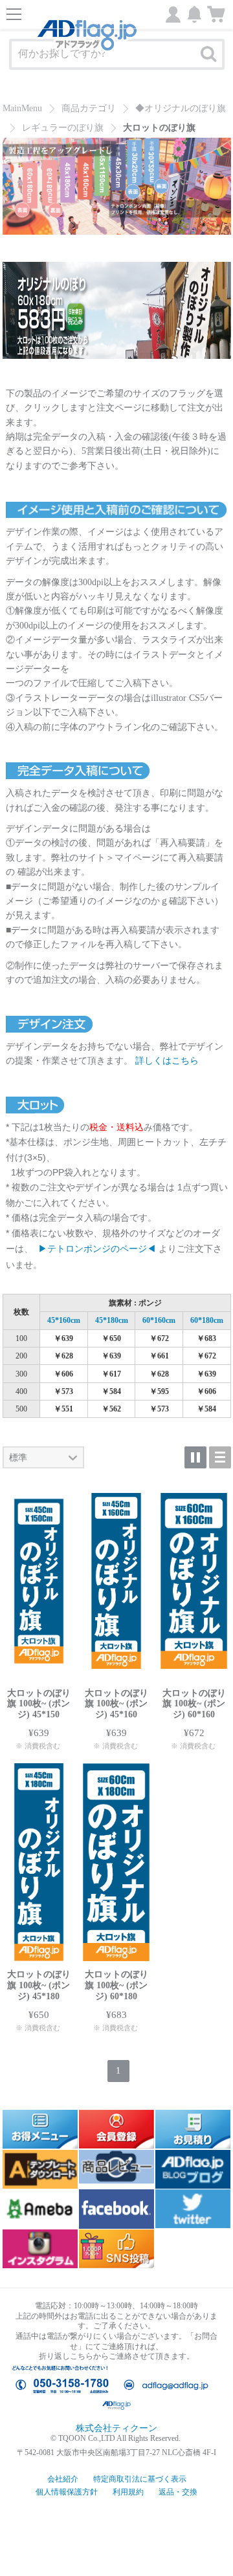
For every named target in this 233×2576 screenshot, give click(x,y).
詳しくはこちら (167, 1061)
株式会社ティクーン (116, 2428)
